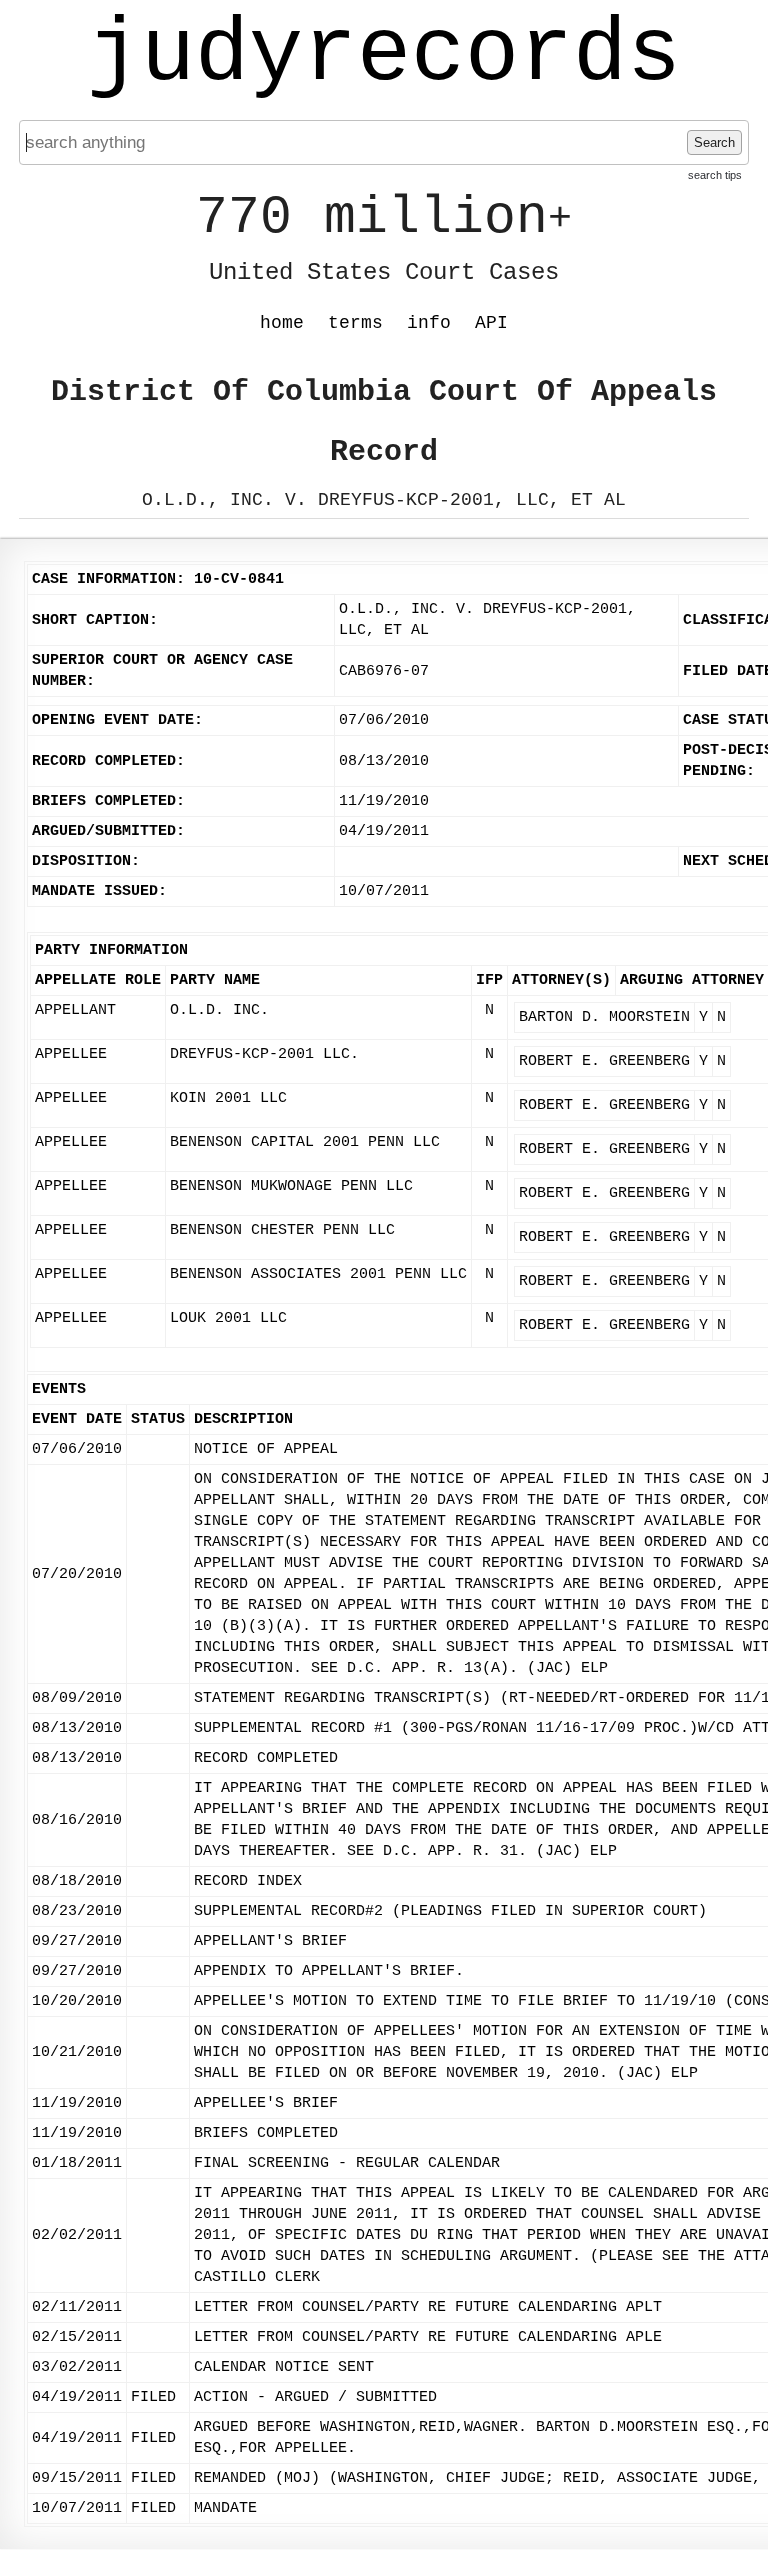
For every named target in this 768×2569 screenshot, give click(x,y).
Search (714, 142)
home (282, 323)
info (429, 323)
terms (355, 323)
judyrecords (384, 55)
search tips (715, 175)
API (491, 323)
